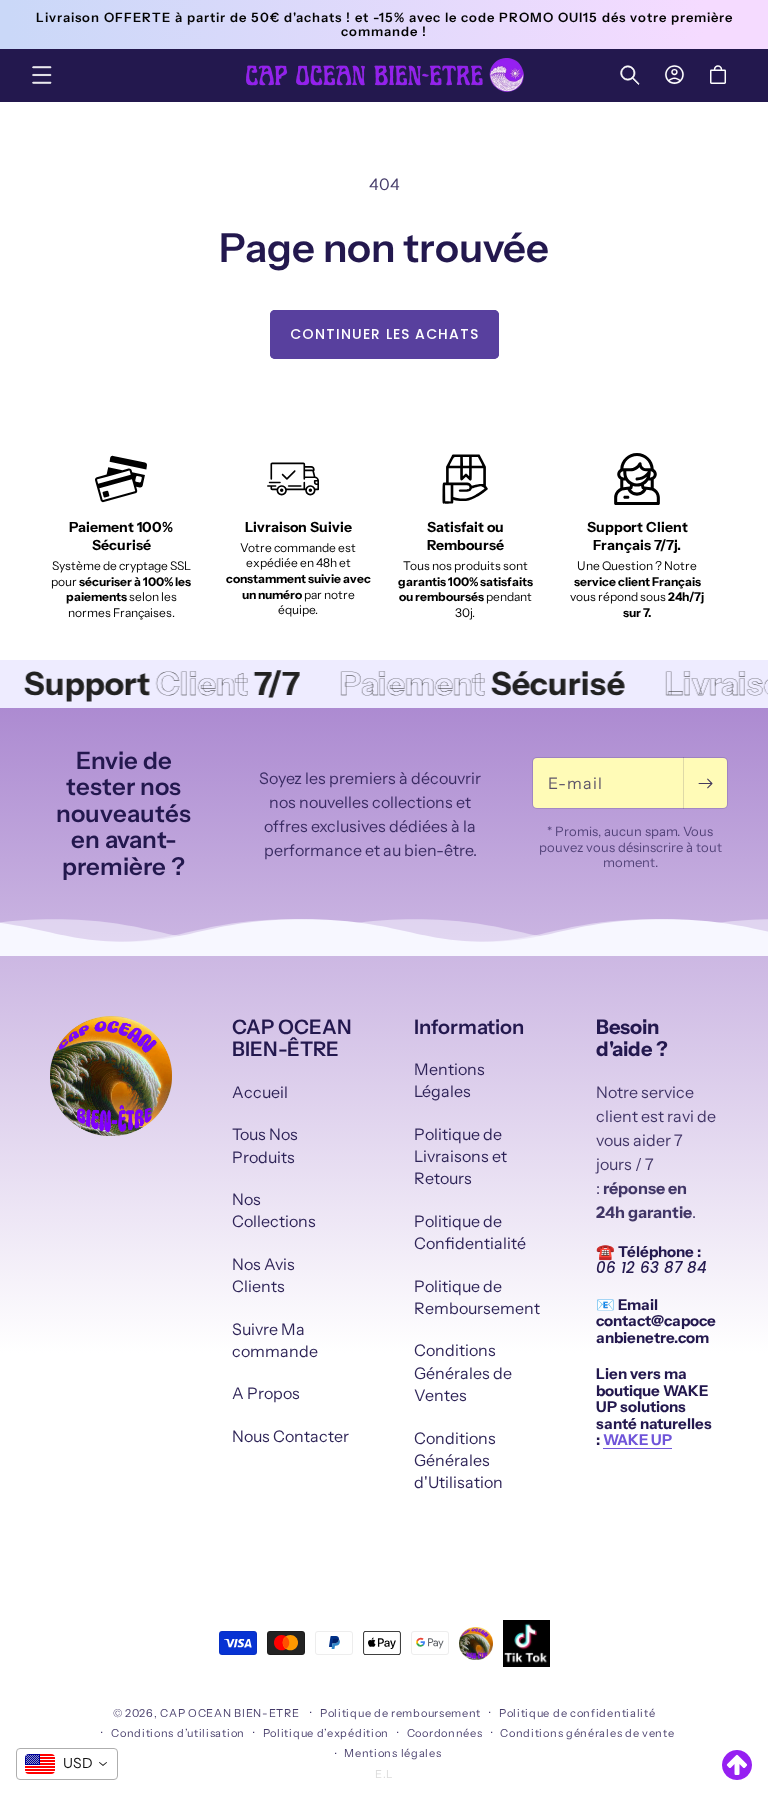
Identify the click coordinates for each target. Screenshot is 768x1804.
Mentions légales (392, 1753)
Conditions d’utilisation (178, 1733)
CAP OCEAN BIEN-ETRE (229, 1713)
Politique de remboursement (400, 1713)
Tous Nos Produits (265, 1145)
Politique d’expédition (326, 1733)
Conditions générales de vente (587, 1733)
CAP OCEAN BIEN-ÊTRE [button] (292, 1038)
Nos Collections (274, 1210)
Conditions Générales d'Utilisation (458, 1460)
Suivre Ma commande (275, 1340)
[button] (42, 75)
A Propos (266, 1393)
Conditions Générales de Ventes (463, 1372)
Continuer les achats (384, 334)
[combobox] (67, 1764)
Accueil (260, 1092)
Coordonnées (445, 1733)
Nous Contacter (290, 1436)
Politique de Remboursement (477, 1297)
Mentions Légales (449, 1080)
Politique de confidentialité (577, 1713)
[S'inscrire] (705, 783)
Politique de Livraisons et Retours (460, 1156)
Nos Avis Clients (263, 1275)
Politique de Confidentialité (470, 1232)
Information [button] (469, 1027)
